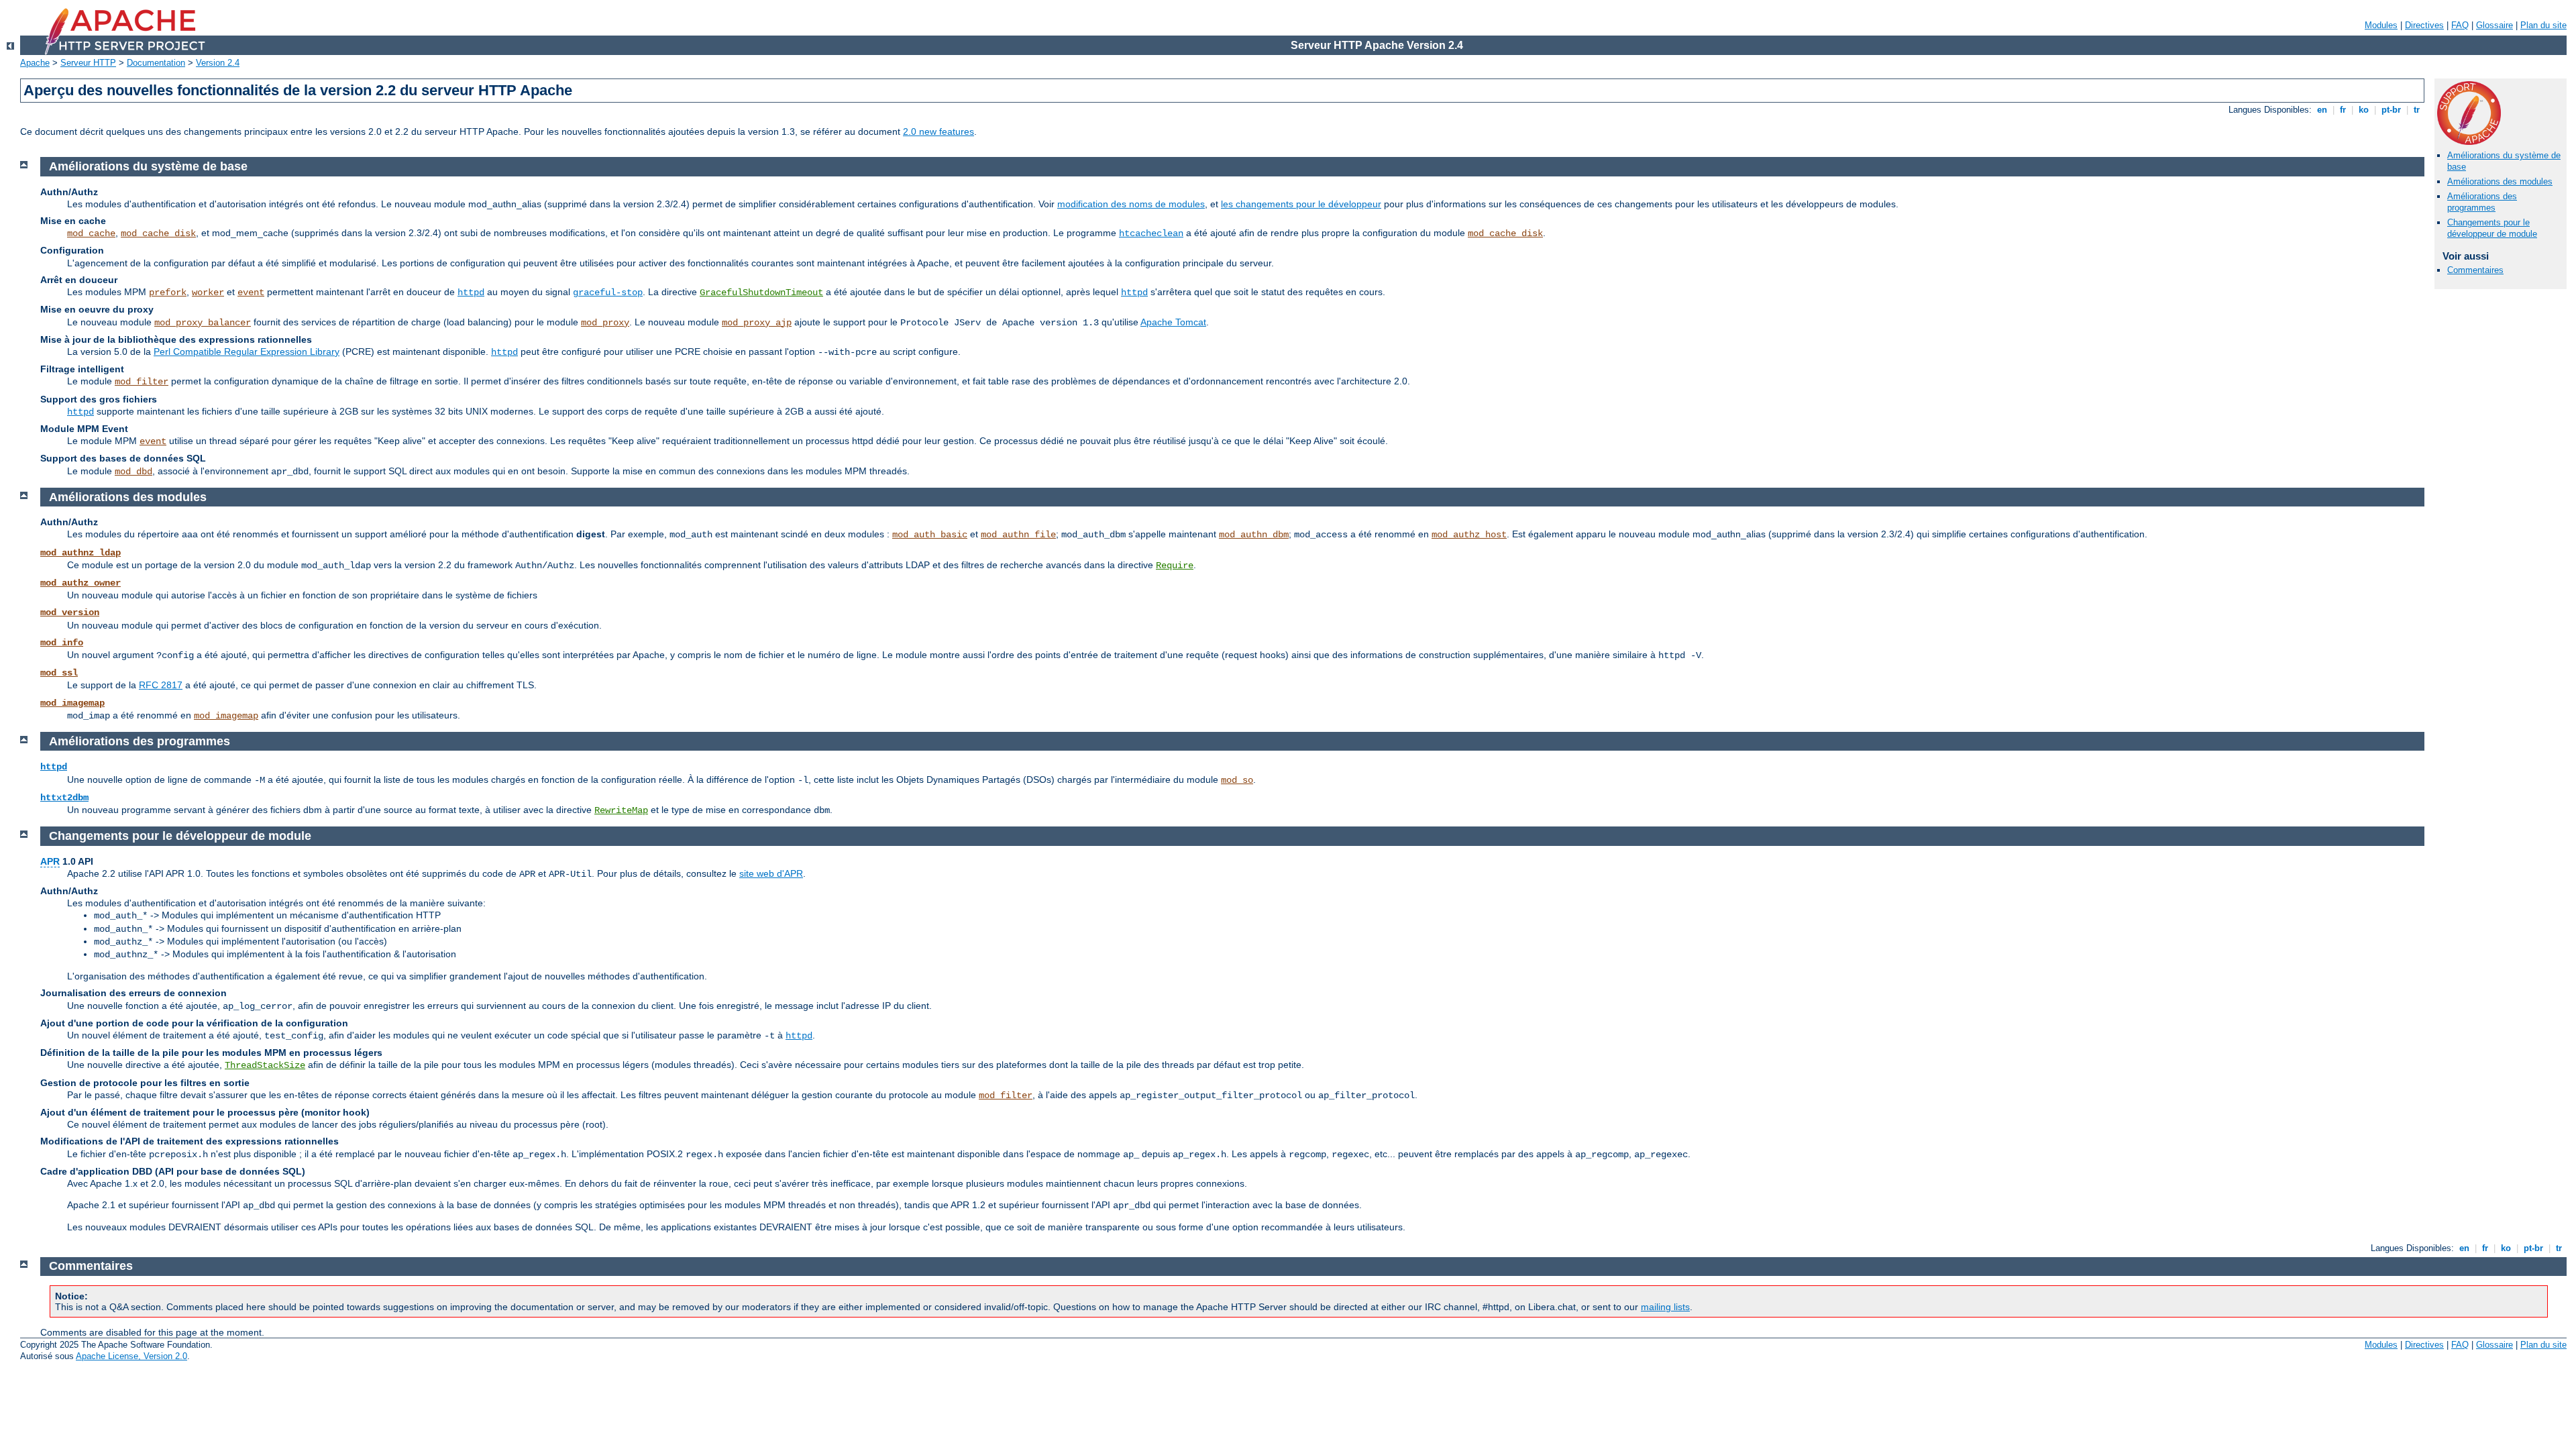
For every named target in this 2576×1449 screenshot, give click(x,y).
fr (2343, 110)
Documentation (156, 63)
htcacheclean (1151, 233)
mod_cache (91, 233)
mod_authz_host (1469, 535)
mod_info (62, 643)
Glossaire (2494, 25)
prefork (168, 292)
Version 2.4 (218, 63)
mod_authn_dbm (1254, 535)
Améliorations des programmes (2482, 202)
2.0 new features (938, 131)
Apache (35, 63)
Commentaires (2475, 270)
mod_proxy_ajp (757, 323)
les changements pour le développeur (1301, 204)
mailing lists (1665, 1307)
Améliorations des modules (2500, 181)
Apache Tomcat (1173, 322)
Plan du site (2543, 25)
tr (2417, 110)
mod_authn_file (1018, 535)
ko (2364, 110)
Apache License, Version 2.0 (131, 1356)
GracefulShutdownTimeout (761, 292)
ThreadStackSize (265, 1065)
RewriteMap (621, 810)
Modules (2381, 25)
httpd (471, 292)
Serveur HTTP (88, 63)
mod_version (70, 612)
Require (1175, 566)
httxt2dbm (64, 798)
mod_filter (142, 382)
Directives (2424, 25)
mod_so (1237, 780)
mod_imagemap (72, 703)
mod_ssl (59, 673)
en (2322, 110)
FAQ (2460, 25)
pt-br (2391, 110)
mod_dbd (133, 472)
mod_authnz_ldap (80, 553)
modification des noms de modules (1131, 204)
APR (50, 861)
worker (208, 292)
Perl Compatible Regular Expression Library (247, 352)
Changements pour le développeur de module (2492, 228)
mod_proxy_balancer (203, 323)
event (251, 292)
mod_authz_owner (80, 583)
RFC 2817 (161, 685)
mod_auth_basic (930, 535)
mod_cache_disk (158, 233)
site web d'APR (771, 873)
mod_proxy (605, 323)
